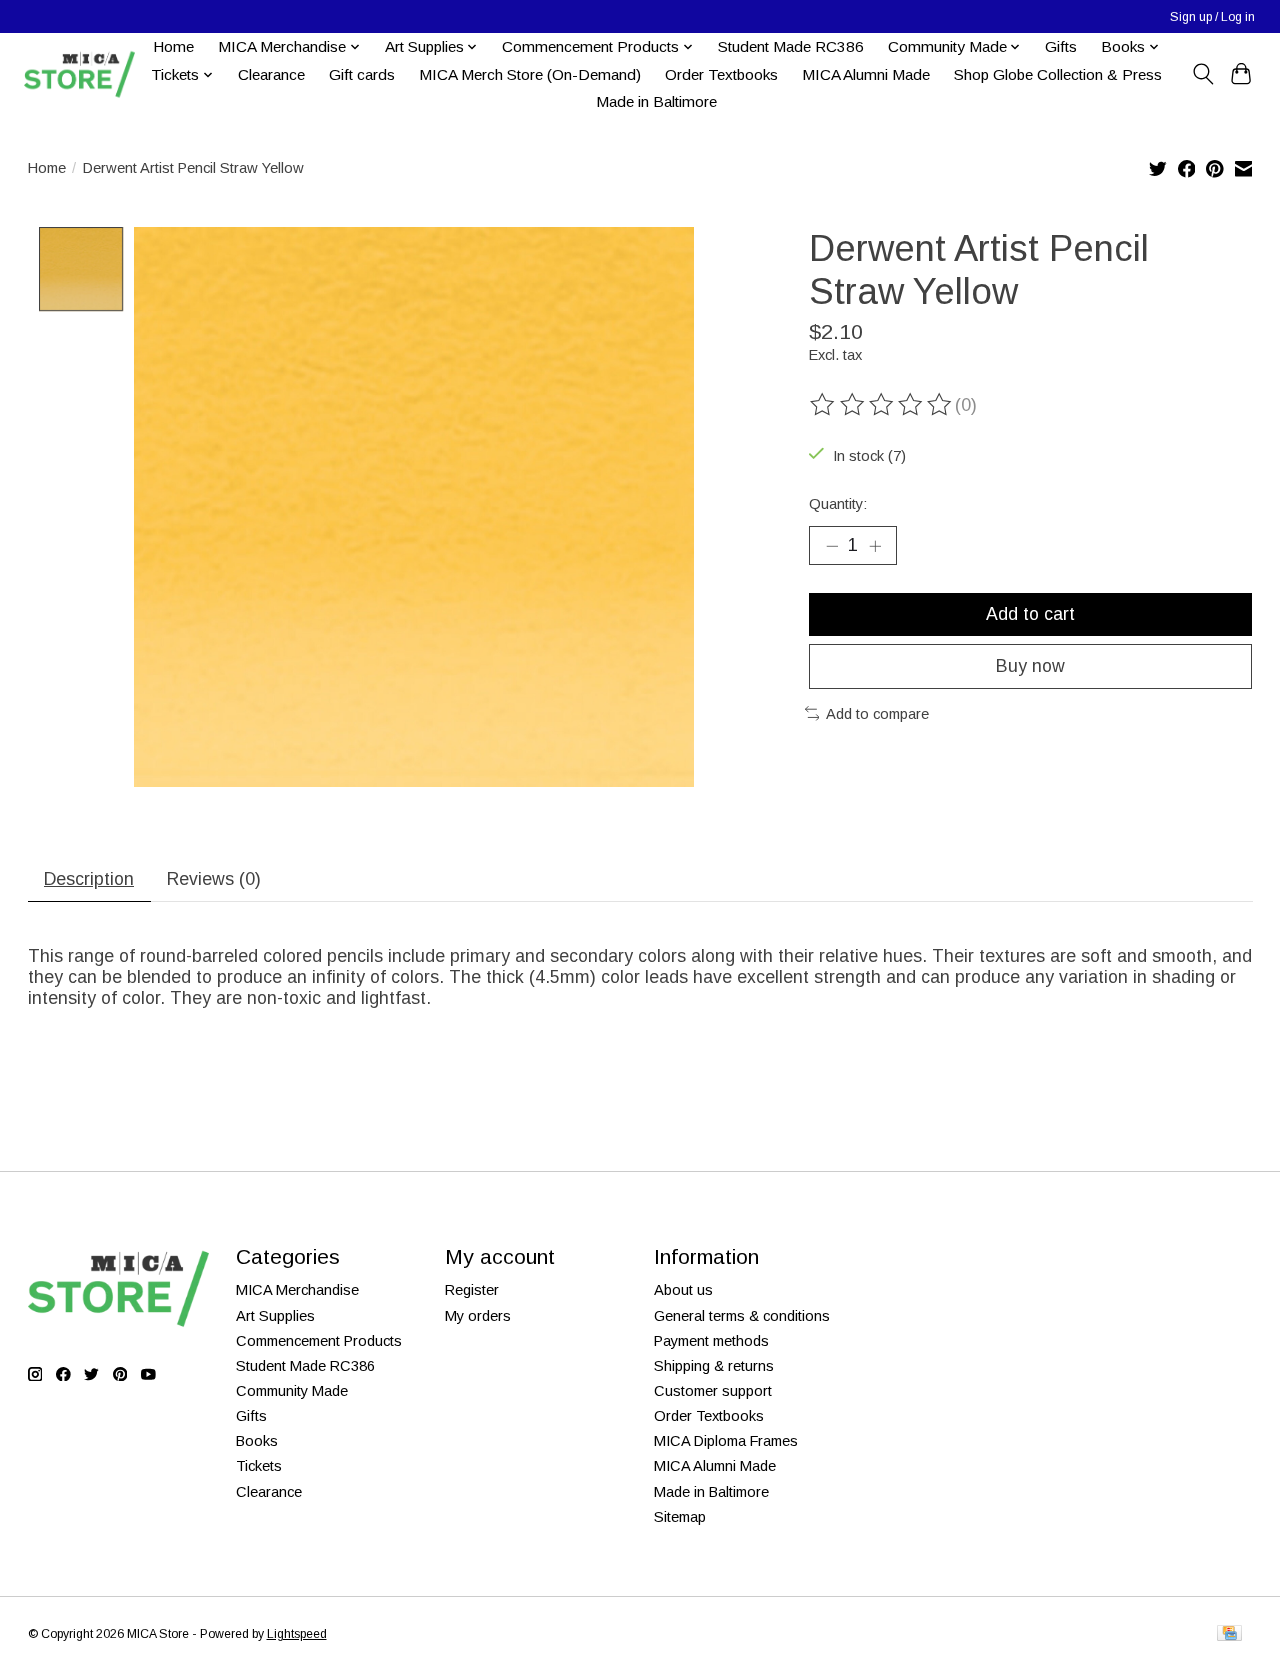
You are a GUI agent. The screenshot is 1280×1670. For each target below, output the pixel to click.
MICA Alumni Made (866, 74)
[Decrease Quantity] (832, 545)
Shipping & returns (714, 1366)
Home (173, 46)
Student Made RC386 (791, 46)
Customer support (713, 1391)
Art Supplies (275, 1316)
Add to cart (1030, 614)
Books (257, 1441)
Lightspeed (297, 1634)
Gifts (1061, 46)
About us (683, 1290)
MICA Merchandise (297, 1290)
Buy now (1030, 666)
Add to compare (877, 714)
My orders (478, 1316)
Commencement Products (319, 1341)
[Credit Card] (1229, 1634)
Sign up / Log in (1212, 17)
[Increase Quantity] (875, 545)
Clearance (271, 74)
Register (472, 1290)
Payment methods (711, 1341)
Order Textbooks (721, 74)
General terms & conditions (742, 1316)
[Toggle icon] (1202, 74)
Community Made (292, 1391)
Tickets (259, 1466)
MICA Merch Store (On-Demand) (530, 74)
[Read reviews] (882, 405)
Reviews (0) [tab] (214, 879)
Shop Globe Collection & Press (1058, 74)
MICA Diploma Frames (726, 1441)
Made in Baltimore (656, 101)
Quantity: (838, 504)
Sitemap (680, 1517)
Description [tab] (89, 879)
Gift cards (362, 74)
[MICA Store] (79, 74)
